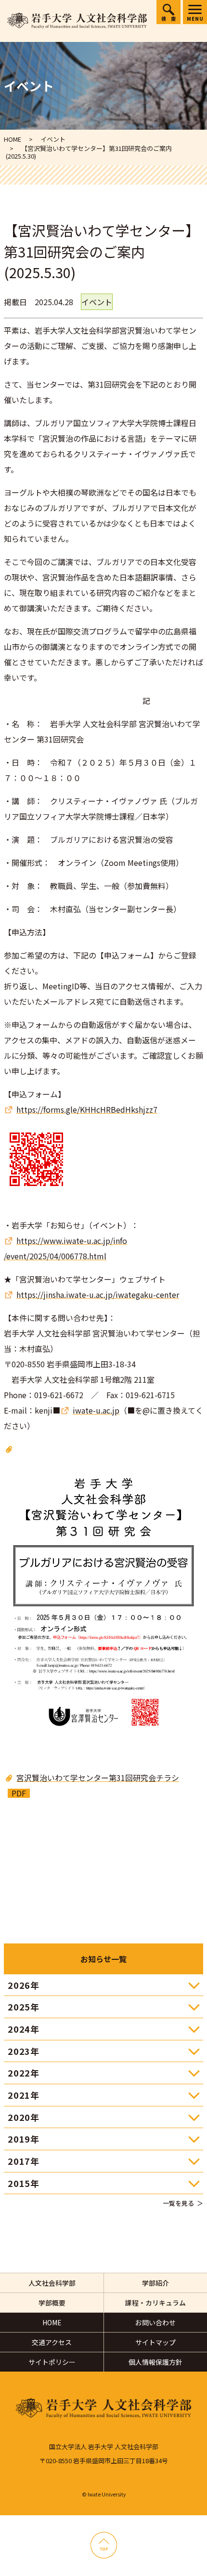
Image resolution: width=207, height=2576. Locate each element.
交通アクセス (52, 2342)
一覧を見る (178, 2203)
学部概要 (52, 2303)
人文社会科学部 (52, 2283)
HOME (52, 2322)
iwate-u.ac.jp (96, 1410)
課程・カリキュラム (155, 2303)
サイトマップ (155, 2342)
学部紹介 (155, 2283)
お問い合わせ (155, 2322)
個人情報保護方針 (155, 2362)
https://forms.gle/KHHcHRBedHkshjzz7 (87, 1109)
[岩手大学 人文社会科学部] (77, 21)
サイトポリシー (52, 2362)
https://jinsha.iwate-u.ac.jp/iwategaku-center (98, 1295)
